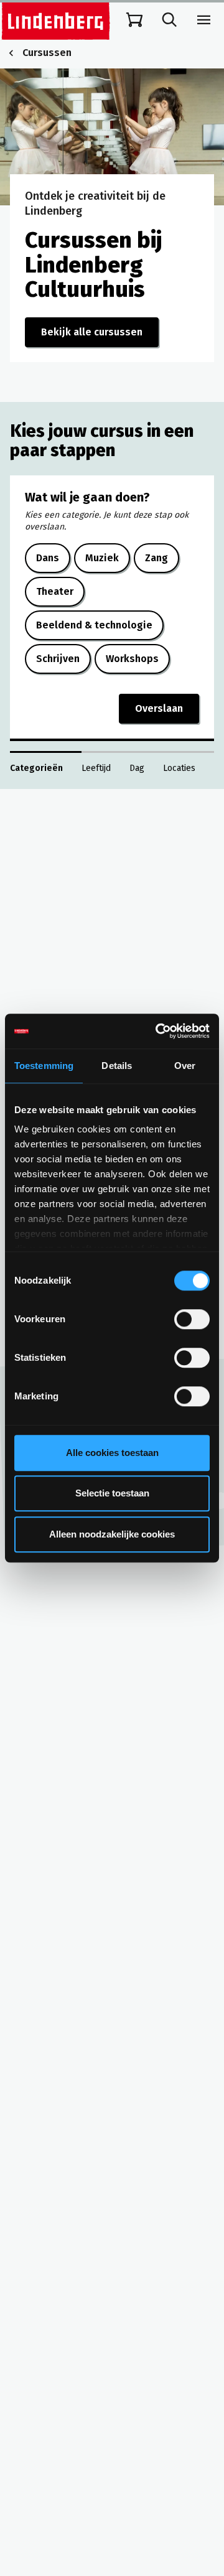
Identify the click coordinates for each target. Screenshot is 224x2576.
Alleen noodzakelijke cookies (112, 1534)
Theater (55, 591)
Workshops (132, 659)
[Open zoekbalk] (169, 20)
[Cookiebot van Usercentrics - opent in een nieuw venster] (158, 1031)
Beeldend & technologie (94, 625)
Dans (48, 558)
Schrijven (58, 659)
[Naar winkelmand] (134, 20)
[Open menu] (204, 20)
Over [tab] (185, 1066)
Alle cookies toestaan (112, 1453)
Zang (156, 558)
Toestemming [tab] (44, 1066)
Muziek (102, 558)
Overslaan (159, 708)
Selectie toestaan (112, 1493)
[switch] (192, 1319)
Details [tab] (117, 1066)
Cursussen (47, 53)
